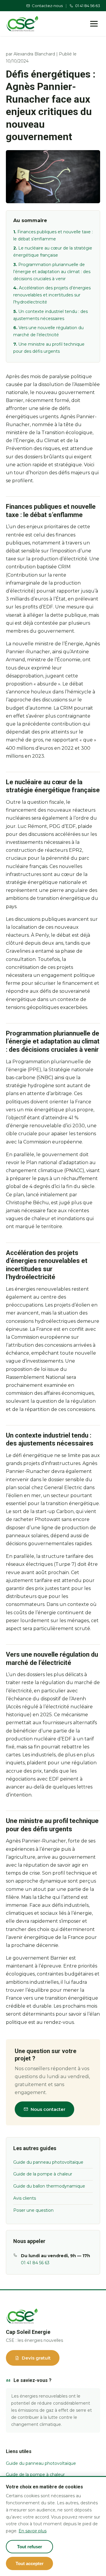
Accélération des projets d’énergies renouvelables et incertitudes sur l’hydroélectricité (52, 295)
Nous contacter (48, 2109)
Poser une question (33, 2210)
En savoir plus (33, 2531)
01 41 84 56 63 (88, 6)
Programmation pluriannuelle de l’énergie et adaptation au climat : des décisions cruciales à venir (52, 272)
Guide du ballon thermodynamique (49, 2186)
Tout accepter (30, 2563)
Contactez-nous (47, 6)
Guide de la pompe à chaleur (43, 2174)
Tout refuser (30, 2547)
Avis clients (25, 2198)
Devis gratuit (36, 2358)
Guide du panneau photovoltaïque (48, 2162)
